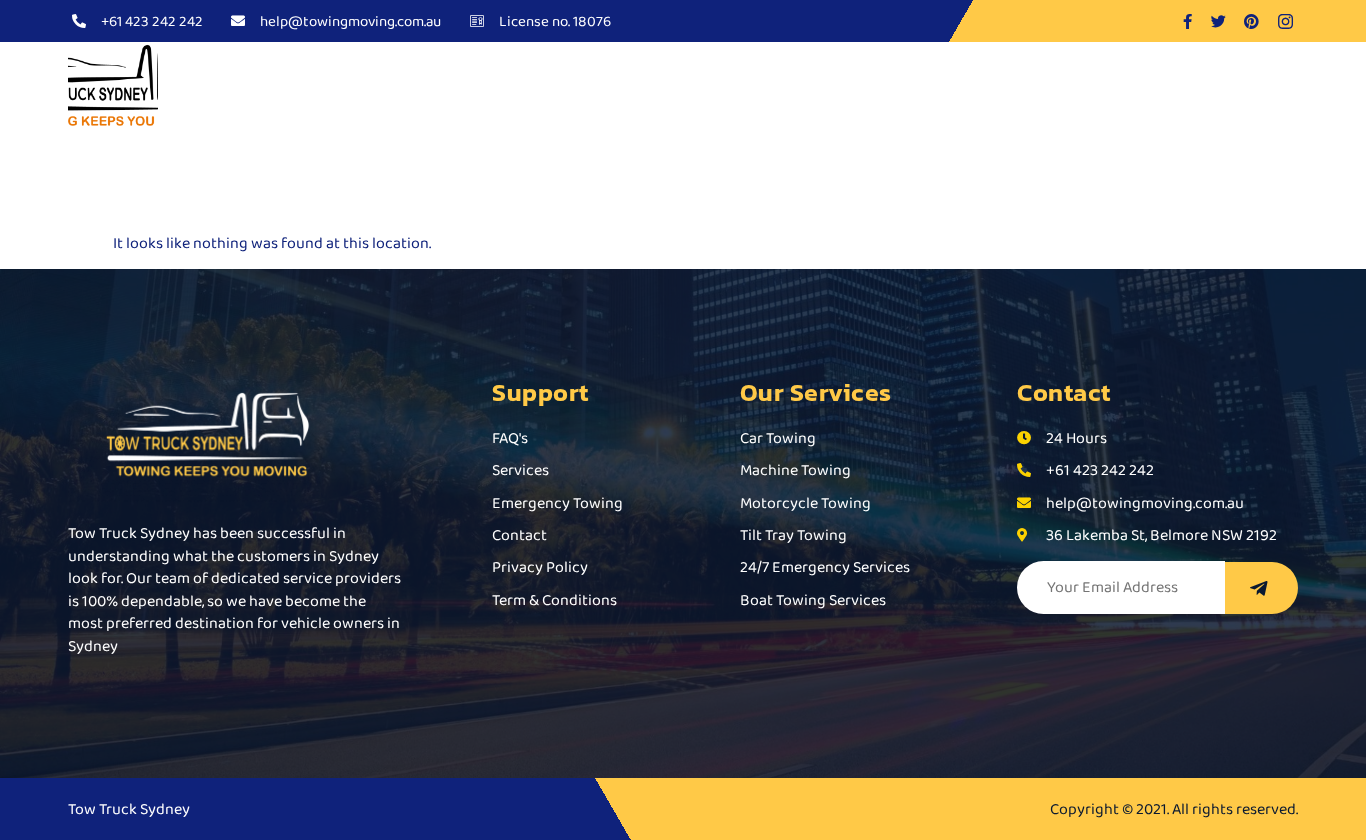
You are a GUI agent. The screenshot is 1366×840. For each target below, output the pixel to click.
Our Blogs (823, 86)
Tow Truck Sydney (388, 86)
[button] (609, 87)
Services (599, 86)
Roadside (708, 86)
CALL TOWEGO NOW (1210, 86)
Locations (940, 86)
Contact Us (1060, 86)
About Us (510, 86)
